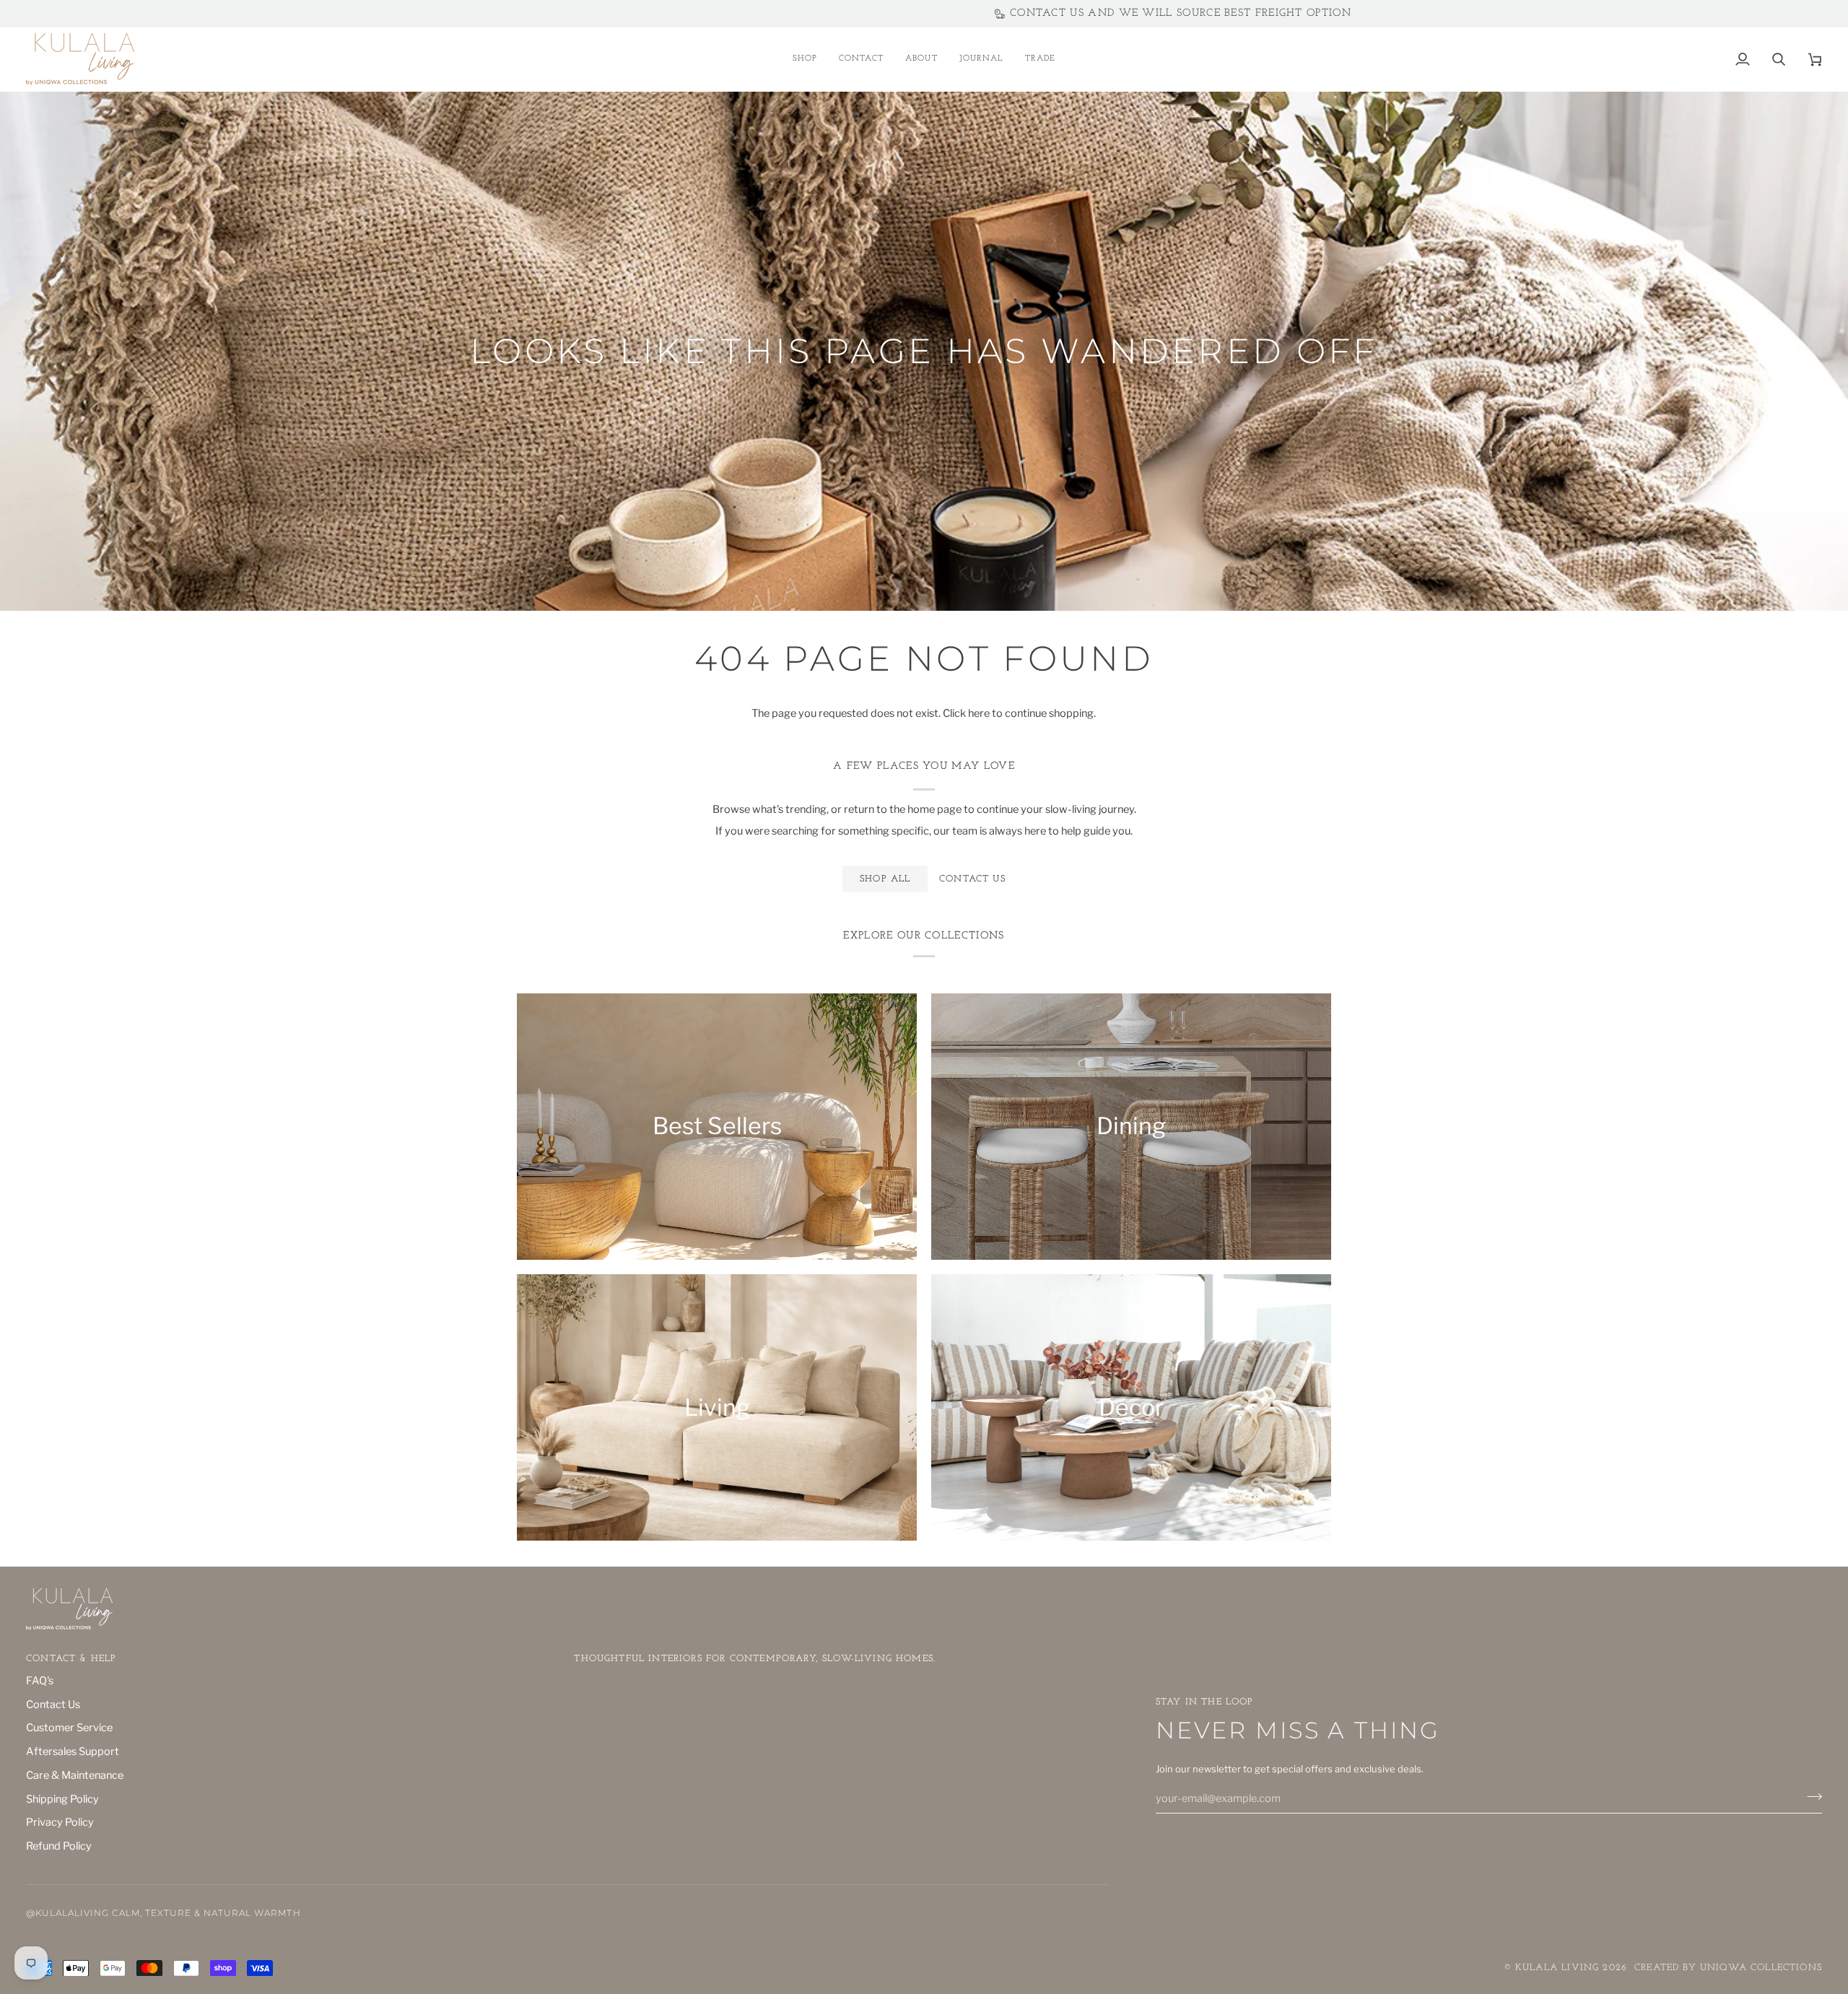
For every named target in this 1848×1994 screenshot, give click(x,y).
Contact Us (53, 1705)
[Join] (1810, 1797)
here (979, 713)
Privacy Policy (60, 1822)
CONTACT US (972, 879)
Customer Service (69, 1728)
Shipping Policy (62, 1799)
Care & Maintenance (75, 1775)
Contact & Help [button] (71, 1659)
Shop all (885, 879)
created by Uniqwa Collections (1728, 1968)
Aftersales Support (73, 1751)
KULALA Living (1557, 1968)
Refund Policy (59, 1846)
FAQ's (40, 1681)
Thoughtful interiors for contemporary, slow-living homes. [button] (755, 1659)
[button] (805, 59)
